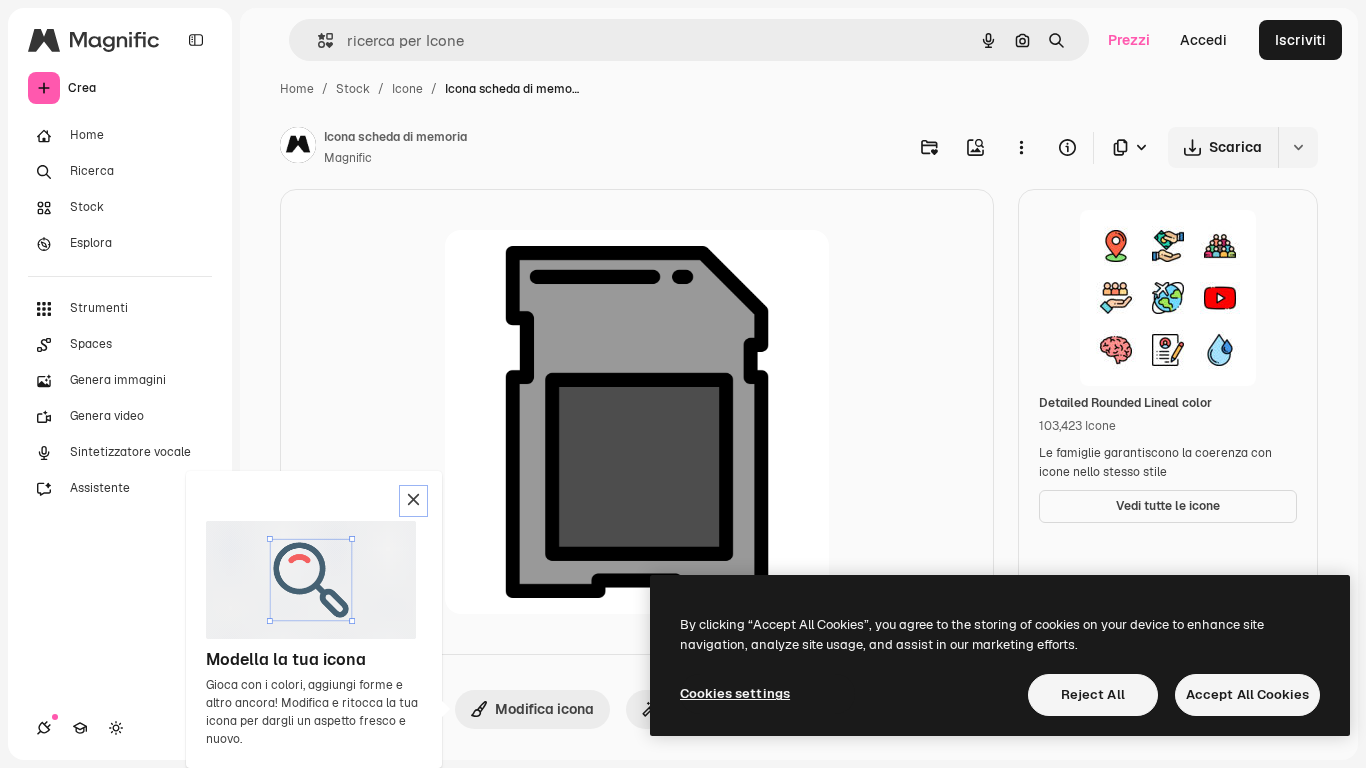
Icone (407, 89)
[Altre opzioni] (1021, 147)
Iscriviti (1300, 40)
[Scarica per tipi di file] (1131, 147)
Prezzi (1129, 40)
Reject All (1093, 694)
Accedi (1203, 40)
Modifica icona (544, 709)
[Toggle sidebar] (196, 40)
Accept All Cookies (1247, 694)
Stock (353, 89)
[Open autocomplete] (317, 40)
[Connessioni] (44, 728)
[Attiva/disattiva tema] (116, 728)
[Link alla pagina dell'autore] (298, 148)
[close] (413, 501)
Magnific (348, 158)
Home (297, 89)
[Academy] (80, 728)
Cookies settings (735, 693)
